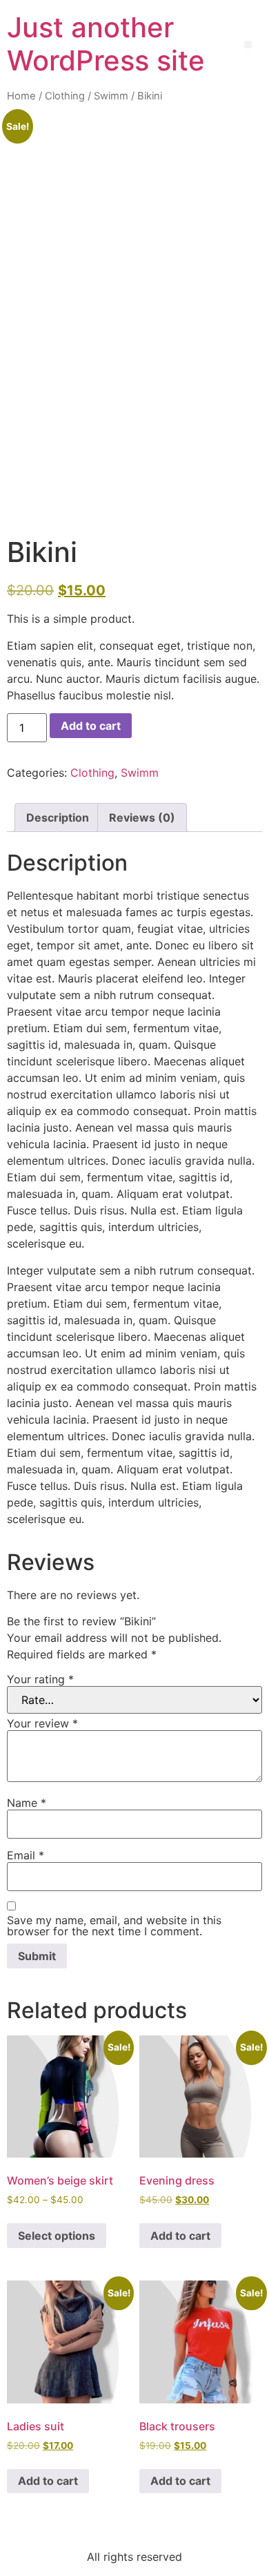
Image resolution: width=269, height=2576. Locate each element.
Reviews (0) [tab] (142, 817)
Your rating (40, 1679)
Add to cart (91, 726)
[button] (248, 45)
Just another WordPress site (106, 44)
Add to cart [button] (180, 2236)
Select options (57, 2236)
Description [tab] (58, 817)
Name (27, 1803)
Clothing (65, 96)
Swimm (111, 96)
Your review (42, 1723)
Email (26, 1855)
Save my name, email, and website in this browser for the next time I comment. (114, 1926)
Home (21, 96)
